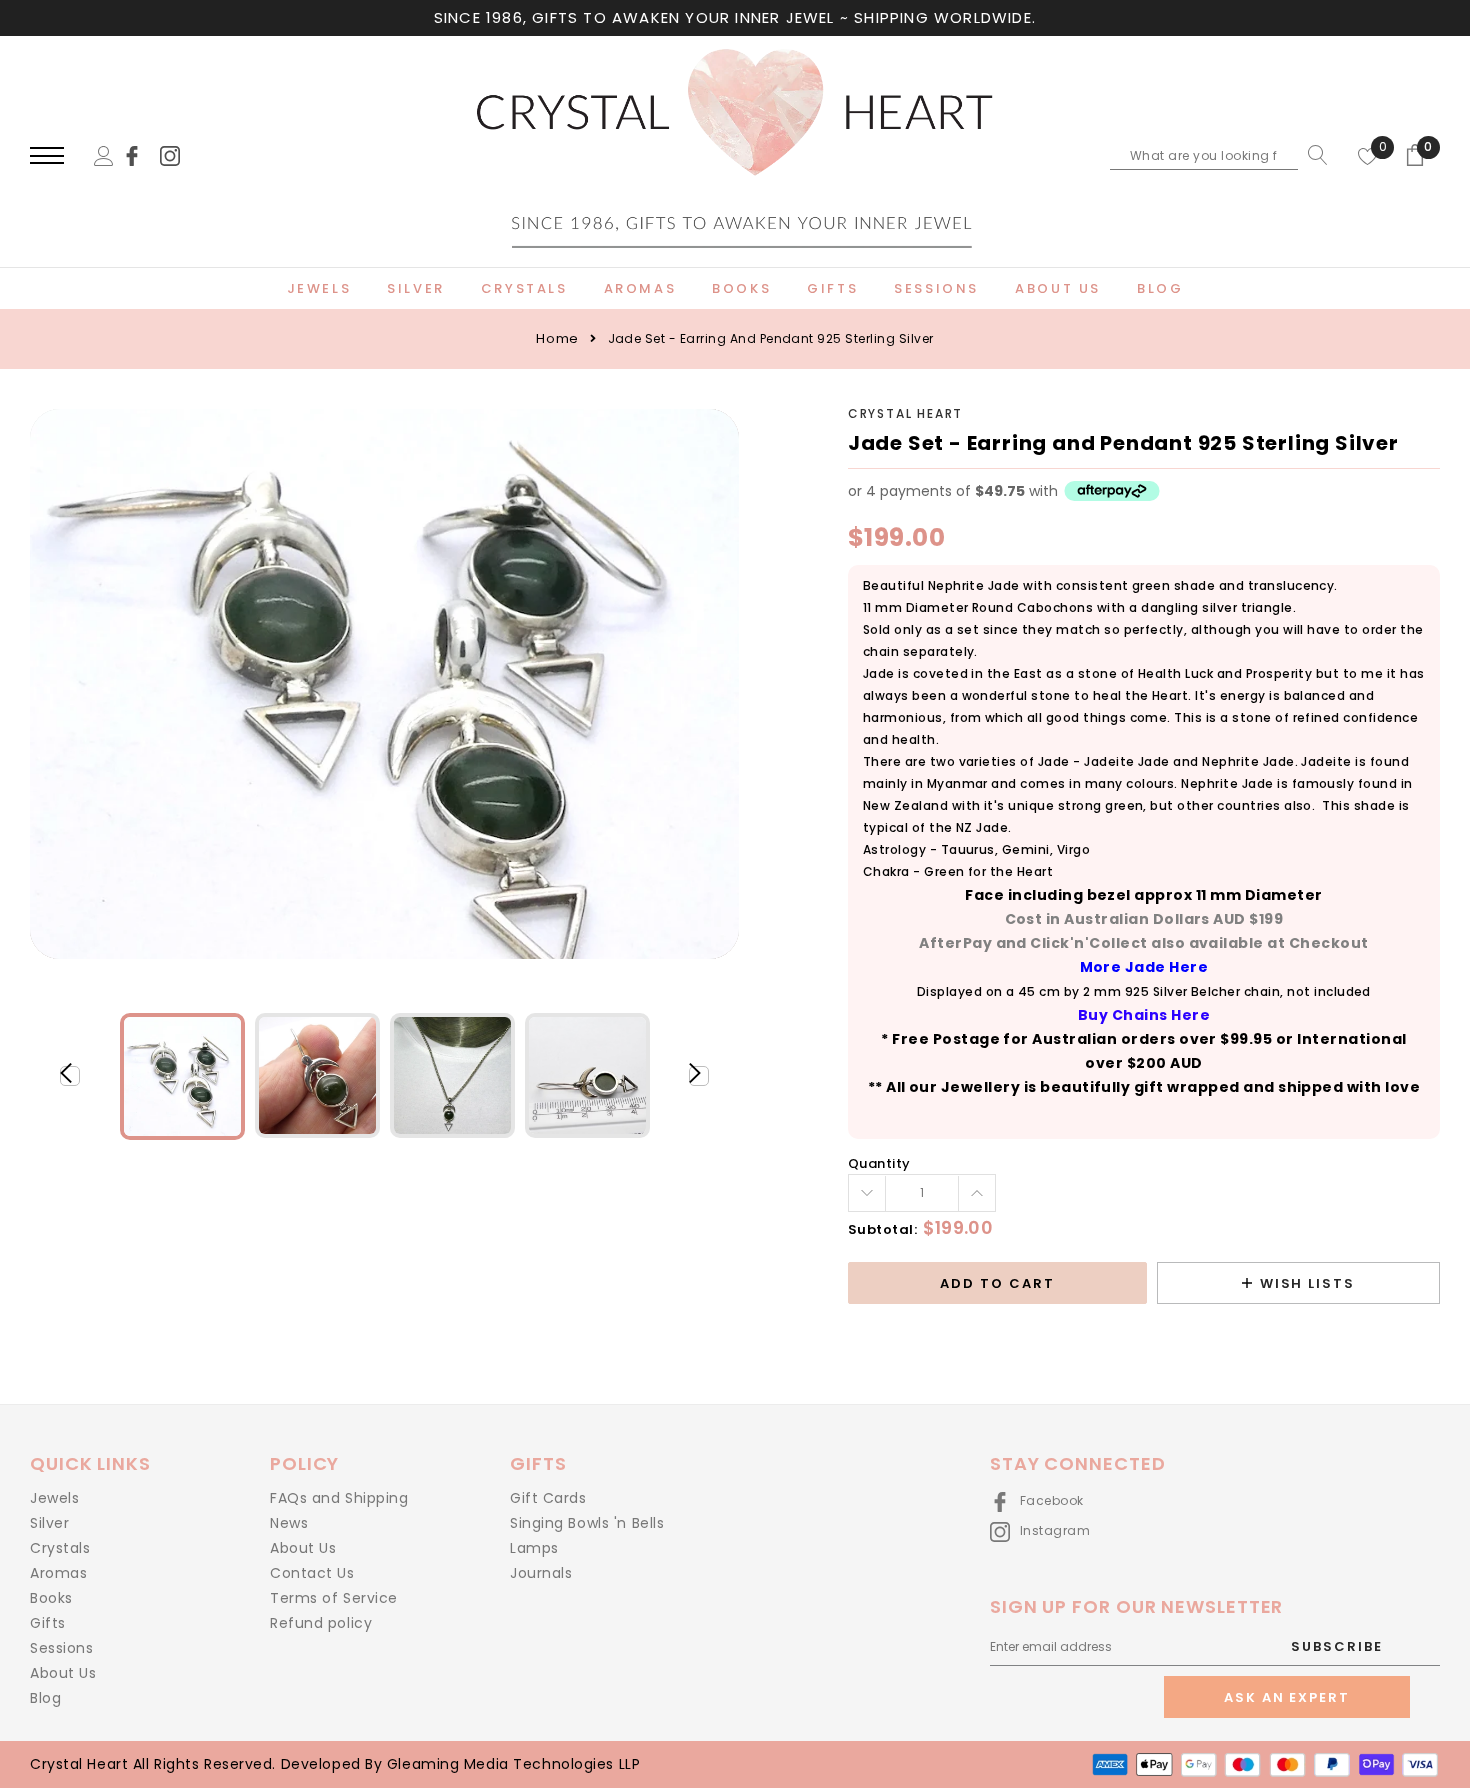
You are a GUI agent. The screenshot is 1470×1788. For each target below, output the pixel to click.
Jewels (54, 1498)
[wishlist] (1368, 155)
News (289, 1523)
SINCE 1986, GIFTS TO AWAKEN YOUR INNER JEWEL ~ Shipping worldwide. (735, 17)
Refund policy (321, 1623)
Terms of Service (334, 1598)
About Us (63, 1673)
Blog (45, 1698)
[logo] (734, 157)
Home (557, 338)
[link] (141, 154)
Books (51, 1598)
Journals (541, 1573)
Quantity (879, 1163)
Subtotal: (883, 1229)
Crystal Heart (905, 413)
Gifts (48, 1623)
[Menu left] (47, 156)
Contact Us (312, 1573)
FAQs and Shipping (339, 1498)
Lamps (534, 1548)
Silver (49, 1523)
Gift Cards (548, 1498)
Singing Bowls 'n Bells (587, 1523)
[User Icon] (104, 154)
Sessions (61, 1648)
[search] (1313, 155)
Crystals (60, 1548)
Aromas (58, 1573)
